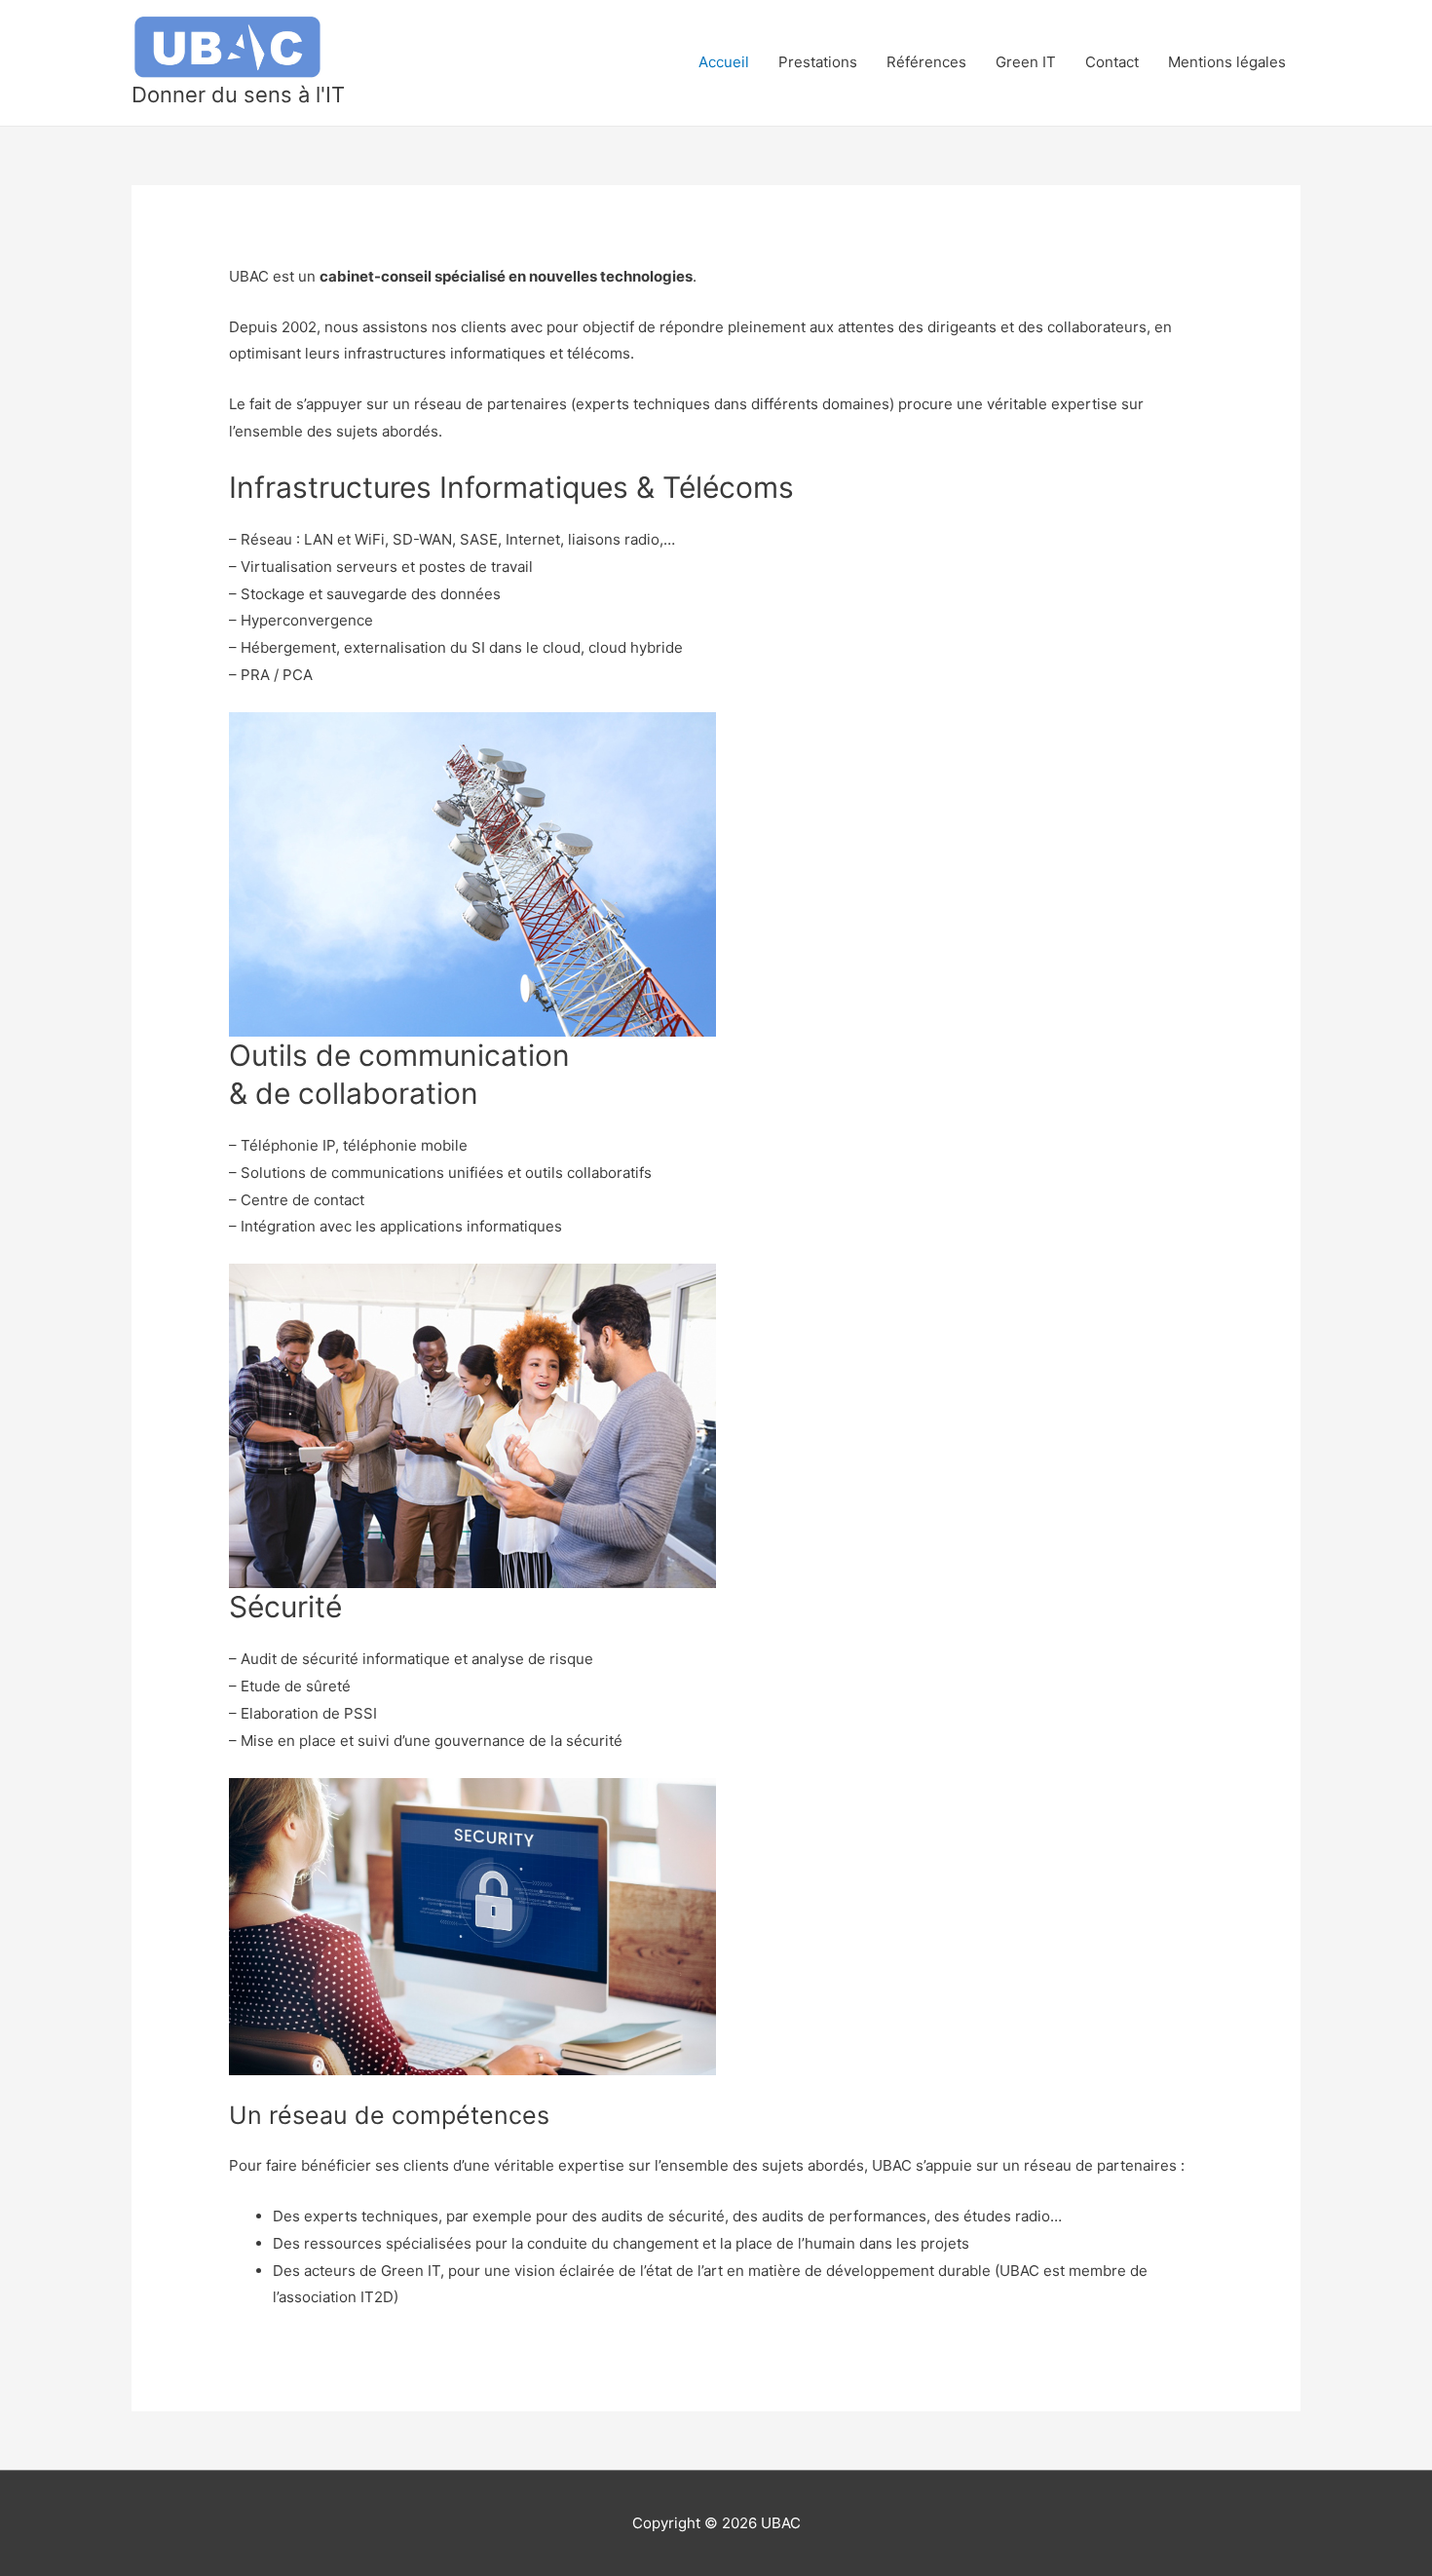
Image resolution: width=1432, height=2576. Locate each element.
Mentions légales (1227, 62)
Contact (1112, 62)
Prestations (818, 62)
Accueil (724, 62)
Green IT (1026, 62)
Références (926, 62)
